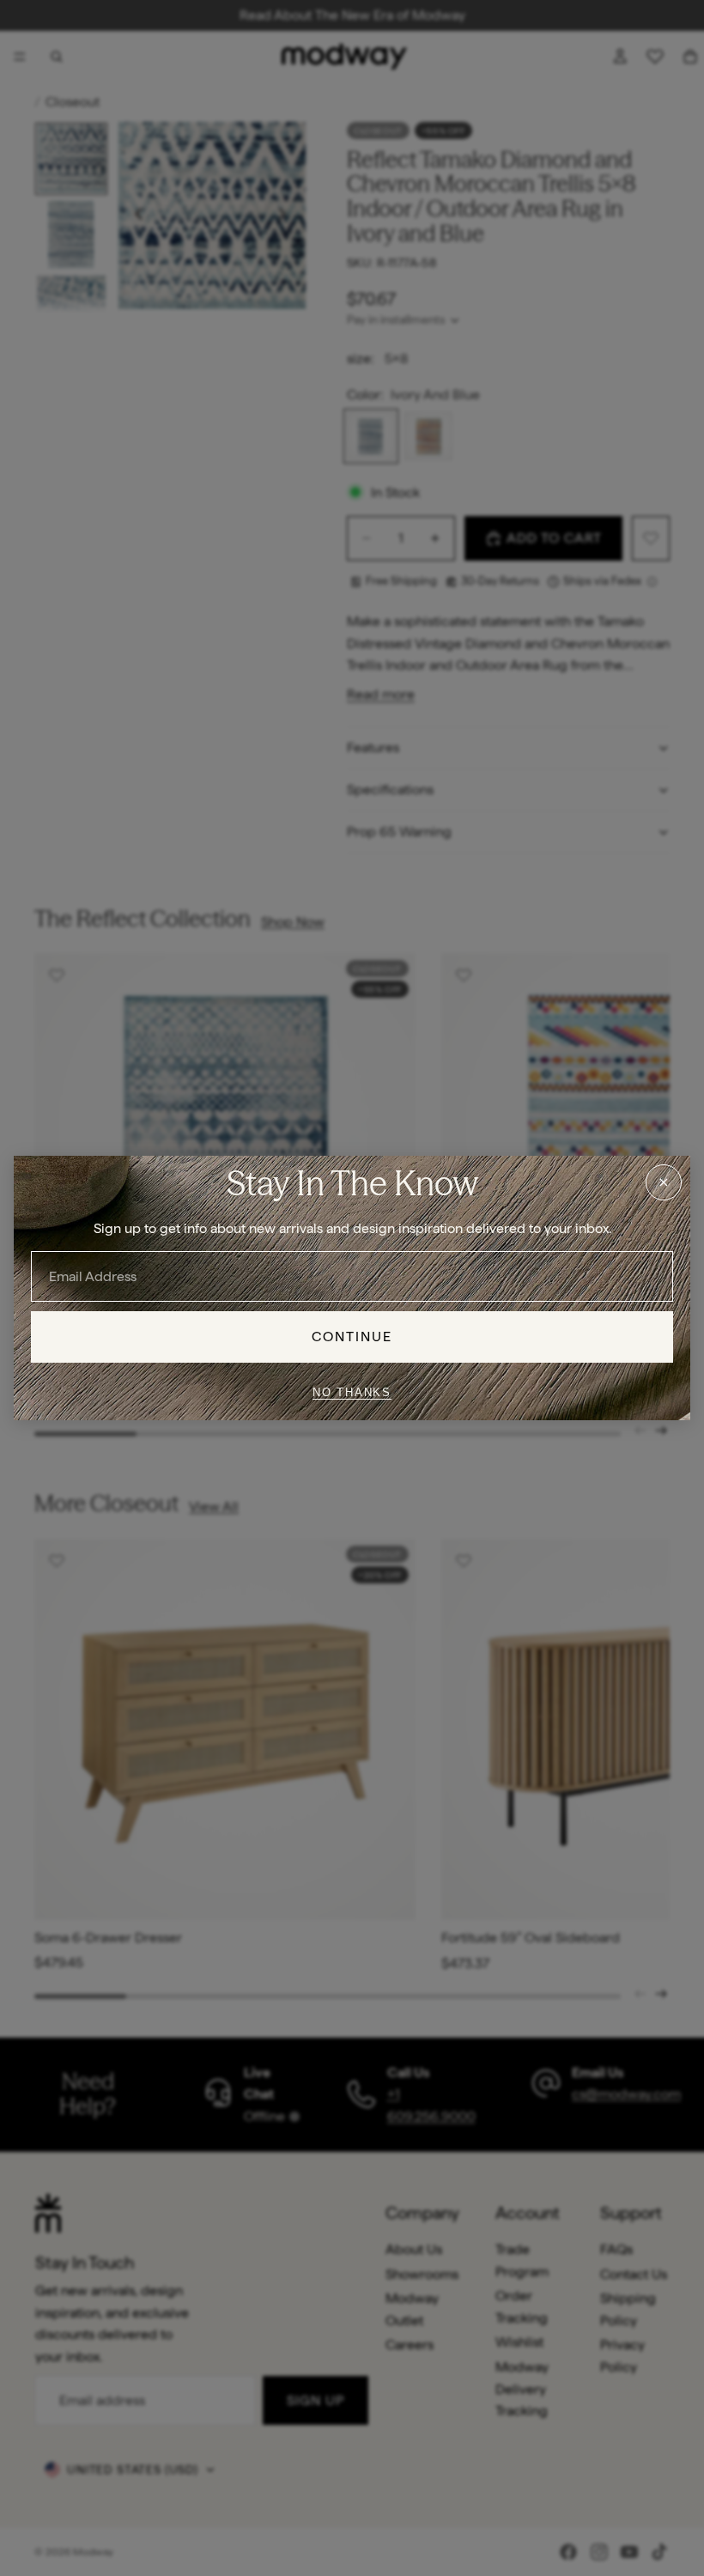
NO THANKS (352, 1392)
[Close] (664, 1182)
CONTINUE (352, 1337)
